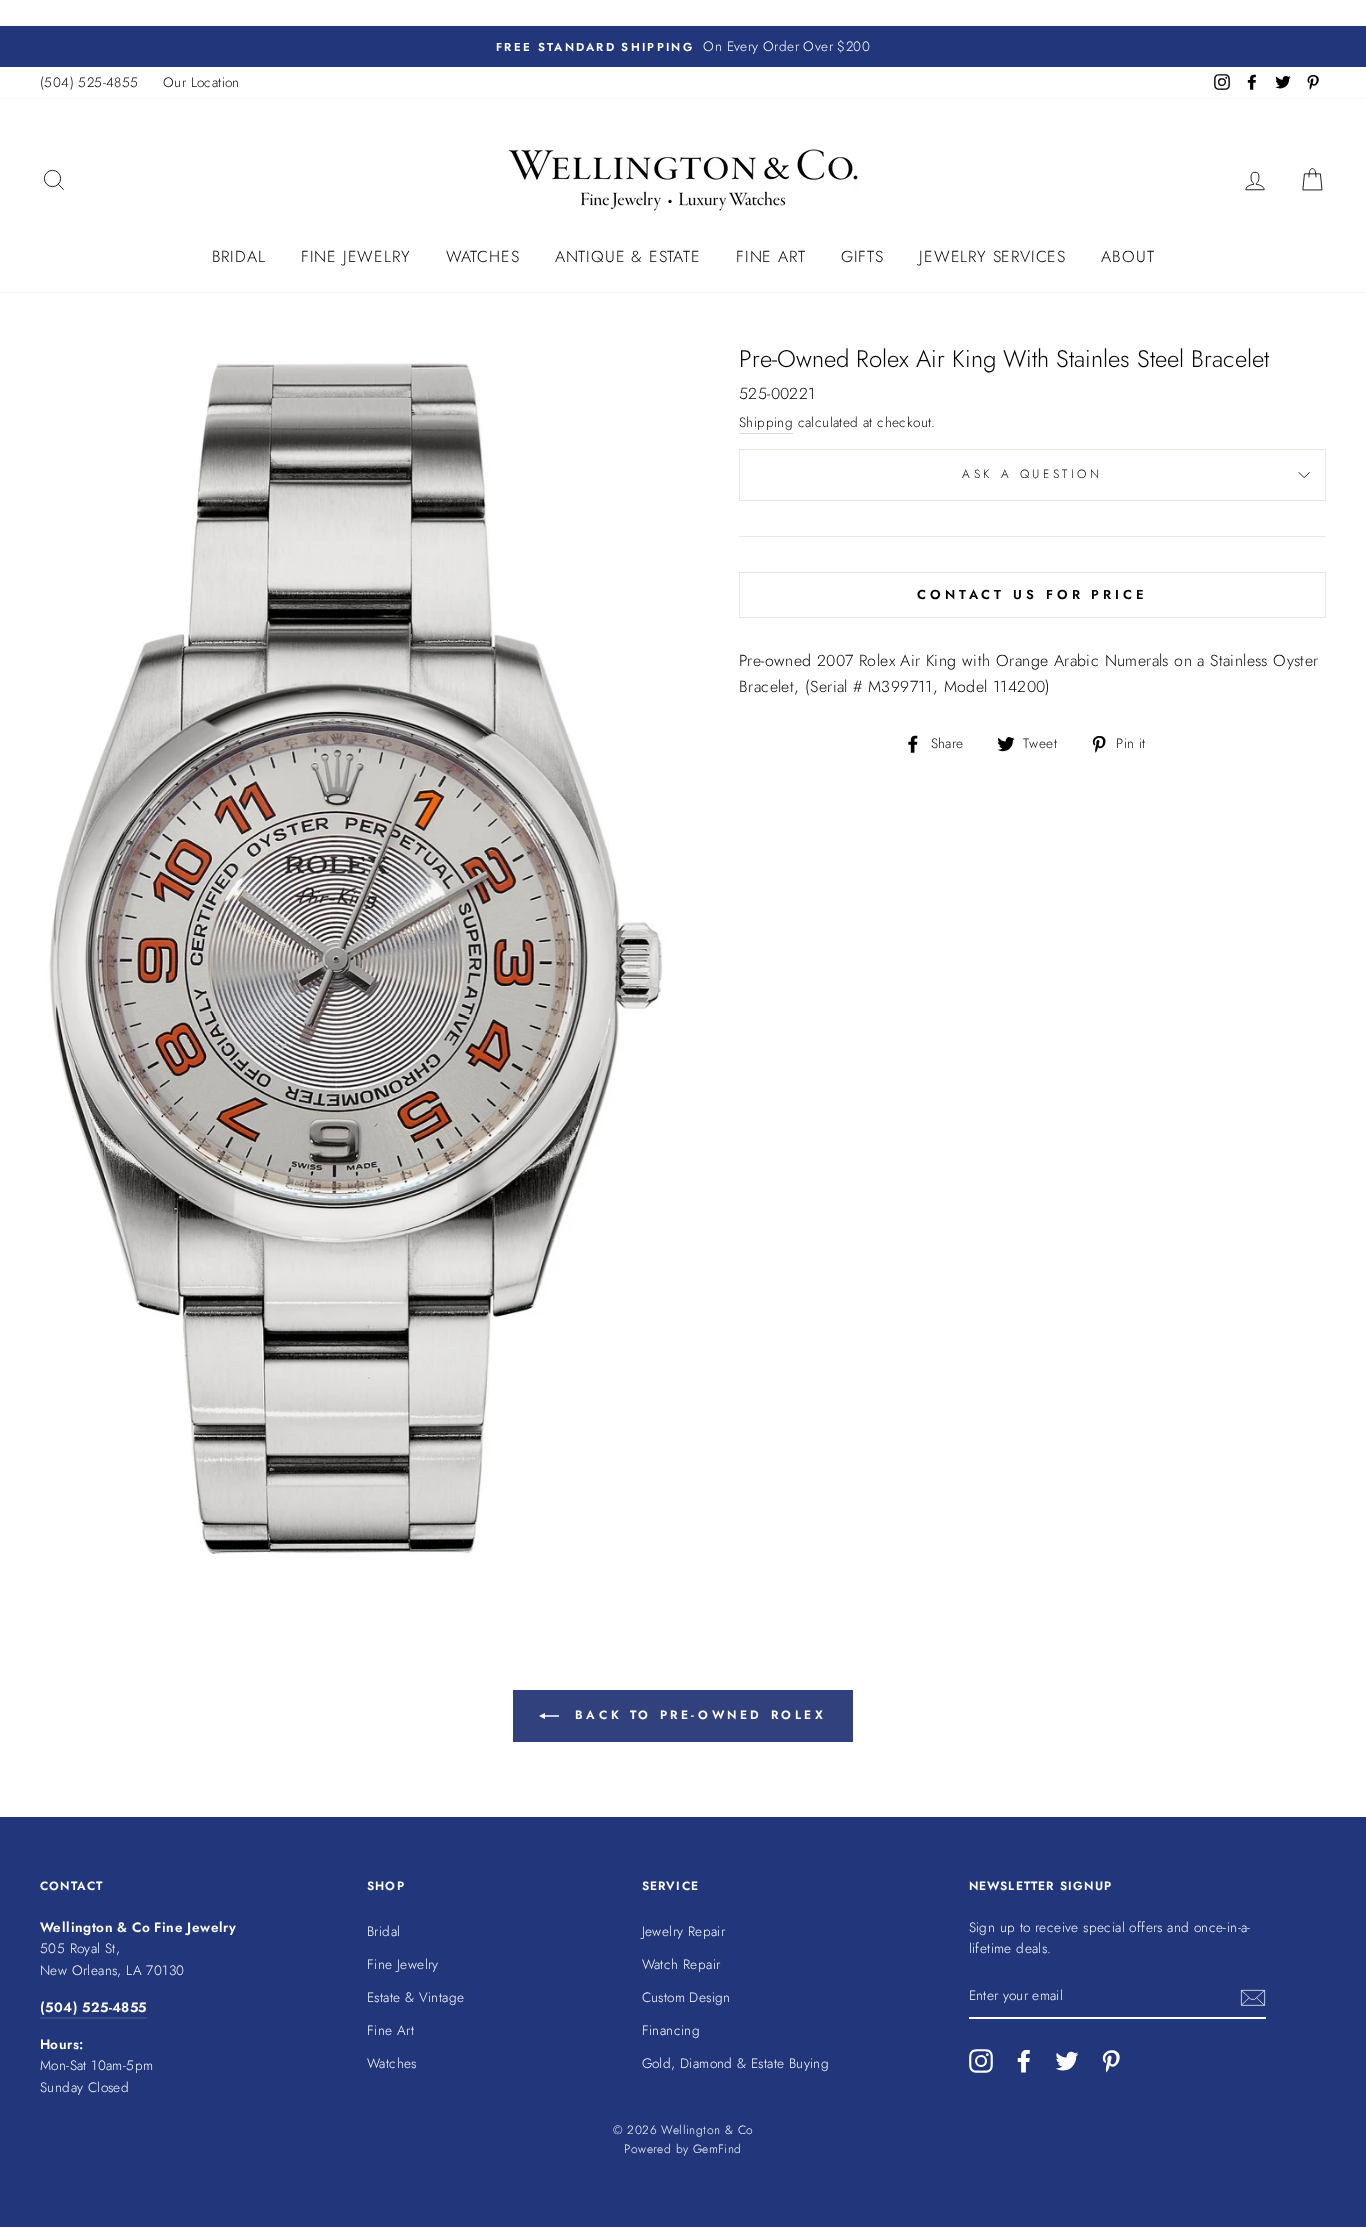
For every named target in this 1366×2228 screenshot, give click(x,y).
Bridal (239, 256)
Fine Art (770, 256)
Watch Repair (681, 1964)
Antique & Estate (628, 256)
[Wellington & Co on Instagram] (981, 2061)
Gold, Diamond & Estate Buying (736, 2063)
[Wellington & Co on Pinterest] (1111, 2061)
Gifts (862, 256)
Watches (483, 256)
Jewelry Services (992, 256)
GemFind (717, 2149)
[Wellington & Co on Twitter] (1067, 2061)
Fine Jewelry (356, 256)
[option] (683, 47)
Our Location (201, 82)
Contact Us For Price (1032, 594)
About (1127, 256)
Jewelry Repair (684, 1931)
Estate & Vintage (415, 1997)
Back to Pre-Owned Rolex (696, 1715)
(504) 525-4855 (89, 82)
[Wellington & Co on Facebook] (1024, 2061)
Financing (671, 2030)
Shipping (766, 422)
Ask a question (1032, 474)
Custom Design (686, 1997)
